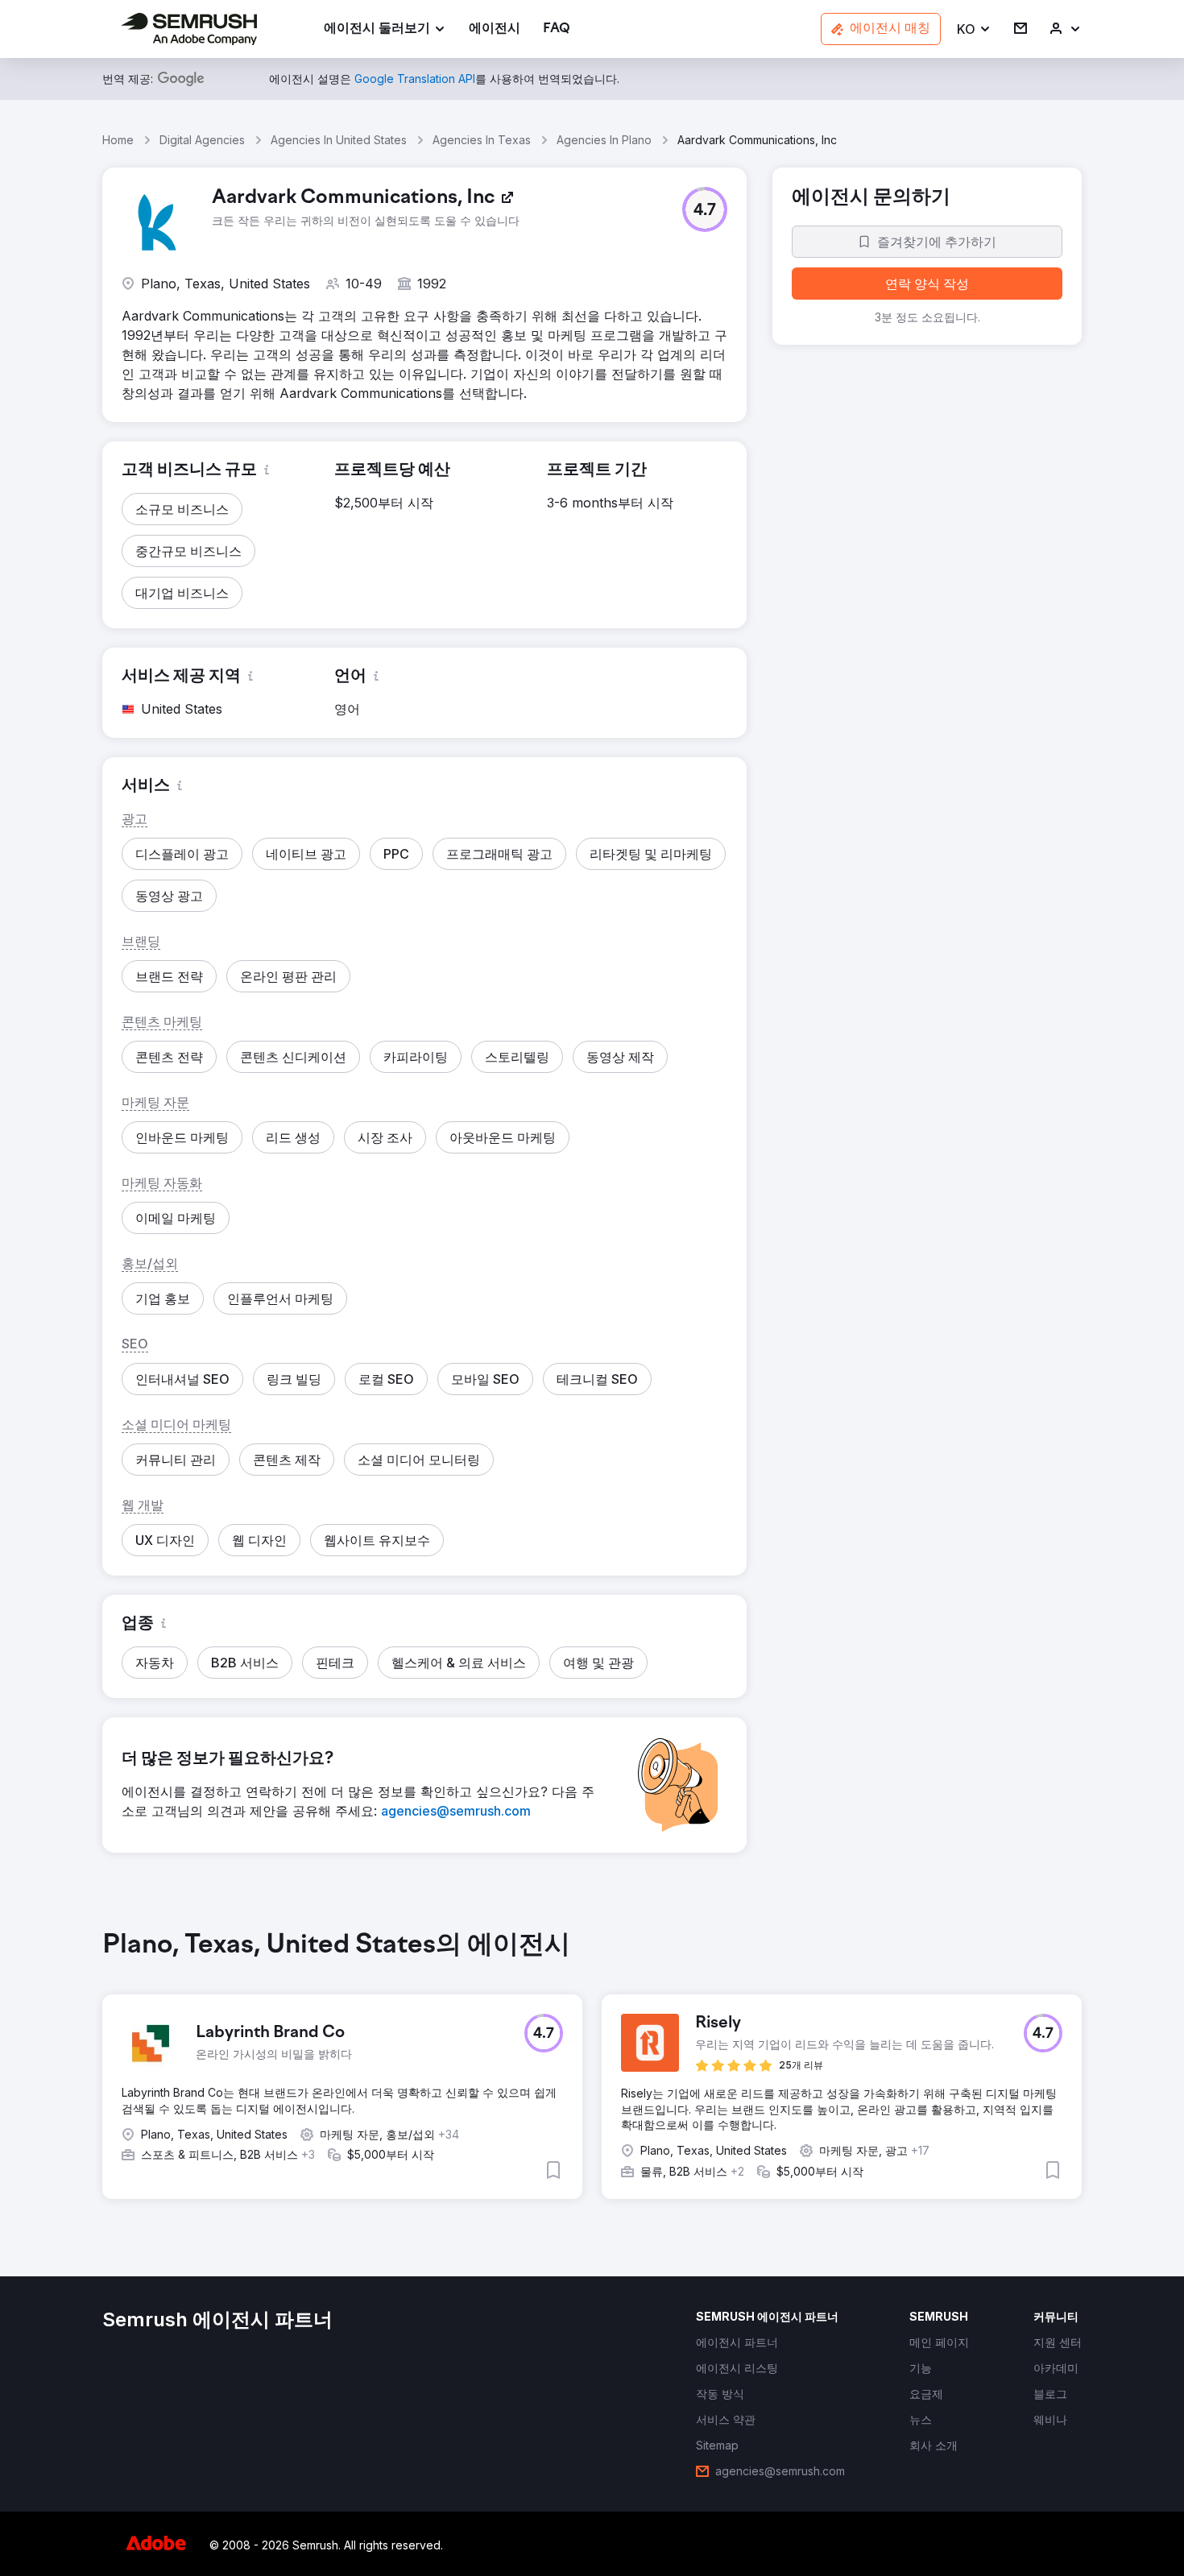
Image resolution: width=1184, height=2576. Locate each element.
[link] (495, 29)
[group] (592, 2077)
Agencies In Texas (482, 140)
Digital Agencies (202, 140)
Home (118, 140)
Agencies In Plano (604, 140)
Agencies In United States (339, 140)
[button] (974, 29)
